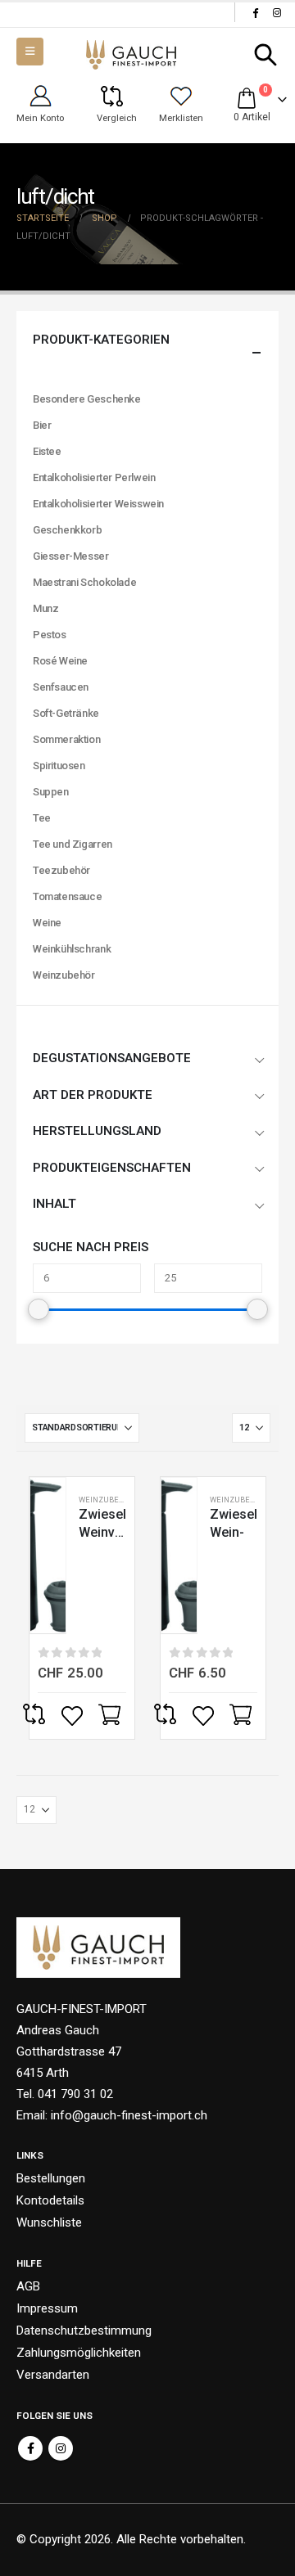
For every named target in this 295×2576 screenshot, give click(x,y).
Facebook (30, 2448)
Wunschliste (49, 2222)
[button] (266, 55)
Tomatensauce (67, 896)
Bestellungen (51, 2178)
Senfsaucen (61, 687)
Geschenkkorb (67, 530)
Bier (42, 425)
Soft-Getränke (66, 713)
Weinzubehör (106, 1500)
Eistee (47, 451)
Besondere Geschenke (87, 399)
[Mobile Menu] (30, 52)
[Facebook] (255, 12)
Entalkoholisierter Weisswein (98, 504)
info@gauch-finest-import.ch (129, 2115)
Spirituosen (59, 766)
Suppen (51, 792)
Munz (45, 608)
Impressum (47, 2308)
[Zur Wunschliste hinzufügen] (74, 1716)
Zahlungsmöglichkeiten (79, 2353)
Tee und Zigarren (73, 844)
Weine (47, 923)
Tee (42, 818)
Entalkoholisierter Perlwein (94, 477)
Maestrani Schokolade (84, 582)
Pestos (50, 635)
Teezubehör (61, 870)
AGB (28, 2286)
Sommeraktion (66, 739)
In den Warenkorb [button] (111, 1716)
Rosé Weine (60, 661)
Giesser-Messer (71, 556)
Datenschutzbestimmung (84, 2331)
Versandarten (53, 2375)
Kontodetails (50, 2200)
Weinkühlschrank (72, 949)
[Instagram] (277, 12)
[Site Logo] (131, 55)
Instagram (61, 2448)
